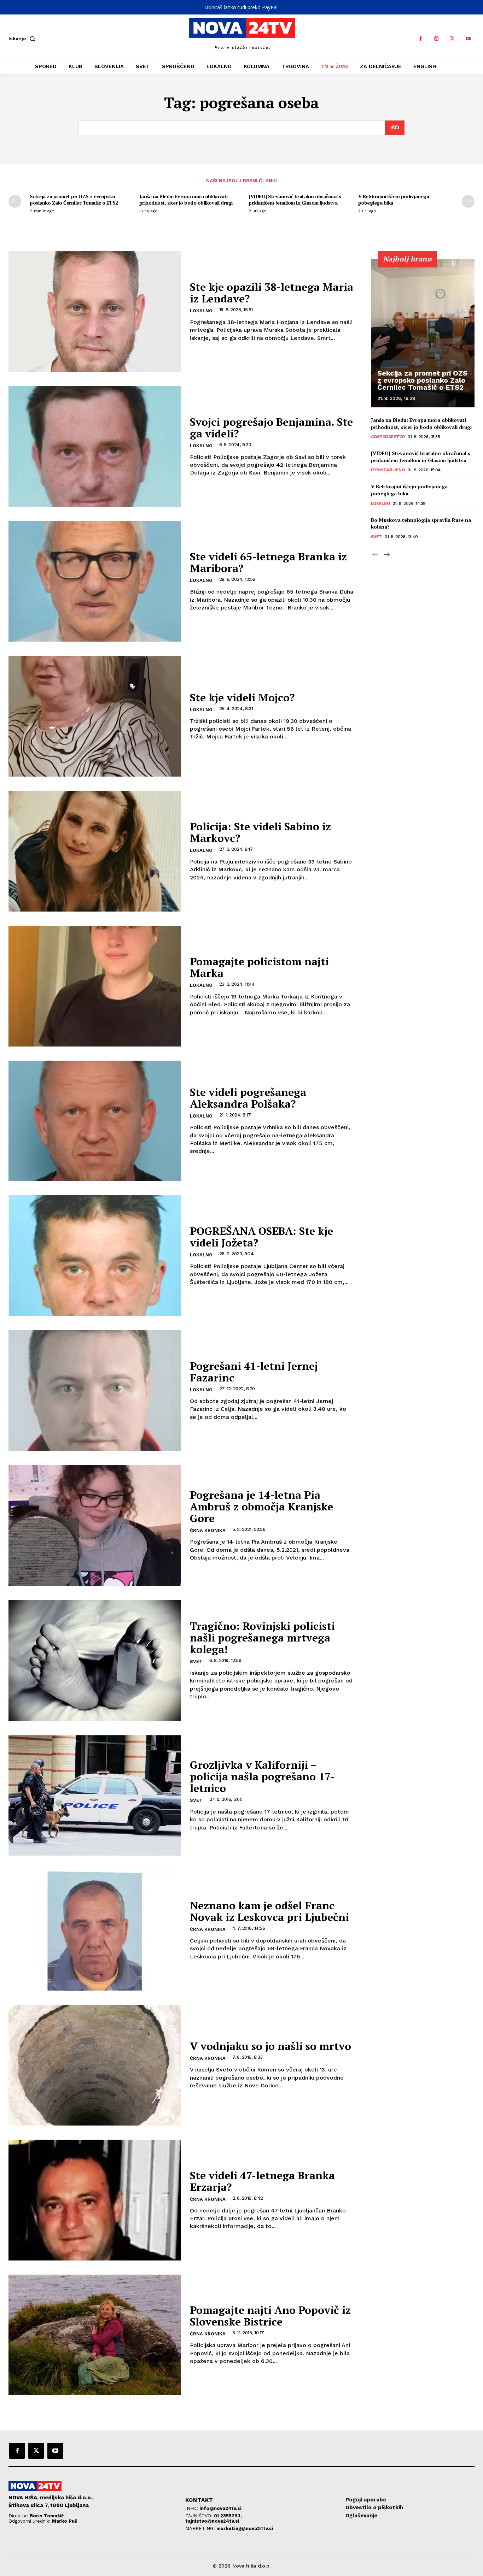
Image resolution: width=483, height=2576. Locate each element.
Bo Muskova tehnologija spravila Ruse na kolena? (421, 523)
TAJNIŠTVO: (200, 2516)
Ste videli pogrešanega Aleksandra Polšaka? (248, 1098)
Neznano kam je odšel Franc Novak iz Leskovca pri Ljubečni (269, 1911)
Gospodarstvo (388, 437)
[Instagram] (437, 39)
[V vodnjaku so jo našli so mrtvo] (95, 2065)
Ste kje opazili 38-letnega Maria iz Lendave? (272, 293)
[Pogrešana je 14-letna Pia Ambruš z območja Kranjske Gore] (95, 1526)
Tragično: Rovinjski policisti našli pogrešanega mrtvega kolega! (262, 1638)
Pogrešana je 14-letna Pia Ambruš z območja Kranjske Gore (261, 1507)
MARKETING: (201, 2528)
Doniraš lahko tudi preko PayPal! (241, 7)
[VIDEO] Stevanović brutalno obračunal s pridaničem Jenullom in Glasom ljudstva (295, 199)
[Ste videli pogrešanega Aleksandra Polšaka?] (95, 1121)
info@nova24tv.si (220, 2508)
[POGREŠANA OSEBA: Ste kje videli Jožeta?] (95, 1256)
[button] (23, 39)
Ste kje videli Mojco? (242, 697)
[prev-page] (15, 201)
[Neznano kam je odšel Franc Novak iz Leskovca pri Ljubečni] (95, 1930)
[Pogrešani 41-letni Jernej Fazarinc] (95, 1391)
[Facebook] (421, 39)
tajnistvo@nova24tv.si (212, 2521)
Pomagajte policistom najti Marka (259, 967)
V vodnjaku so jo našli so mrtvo (270, 2046)
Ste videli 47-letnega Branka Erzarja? (262, 2181)
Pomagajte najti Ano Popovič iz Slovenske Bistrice (270, 2316)
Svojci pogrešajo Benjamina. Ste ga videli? (271, 428)
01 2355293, (228, 2516)
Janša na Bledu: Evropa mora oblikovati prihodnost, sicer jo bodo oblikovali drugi (186, 199)
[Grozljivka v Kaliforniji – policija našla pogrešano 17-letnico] (95, 1796)
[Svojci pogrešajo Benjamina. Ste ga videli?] (95, 447)
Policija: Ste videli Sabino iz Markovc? (260, 832)
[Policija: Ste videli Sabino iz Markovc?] (95, 851)
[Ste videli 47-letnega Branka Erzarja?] (95, 2200)
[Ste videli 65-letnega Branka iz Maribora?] (95, 582)
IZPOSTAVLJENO (388, 470)
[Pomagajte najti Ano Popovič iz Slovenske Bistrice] (95, 2335)
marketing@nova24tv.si (245, 2528)
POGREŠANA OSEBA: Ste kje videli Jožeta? (261, 1237)
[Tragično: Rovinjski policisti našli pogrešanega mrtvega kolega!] (95, 1661)
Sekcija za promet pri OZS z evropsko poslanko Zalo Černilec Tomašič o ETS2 (74, 199)
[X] (452, 39)
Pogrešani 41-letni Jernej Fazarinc (254, 1372)
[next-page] (468, 201)
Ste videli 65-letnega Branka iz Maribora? (268, 562)
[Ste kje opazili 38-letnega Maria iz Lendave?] (95, 312)
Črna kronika (208, 1530)
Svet (196, 1661)
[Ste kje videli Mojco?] (95, 716)
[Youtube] (468, 39)
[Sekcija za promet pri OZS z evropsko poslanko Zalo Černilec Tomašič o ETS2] (423, 333)
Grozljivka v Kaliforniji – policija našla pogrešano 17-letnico (262, 1776)
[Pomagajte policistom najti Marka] (95, 986)
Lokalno (201, 311)
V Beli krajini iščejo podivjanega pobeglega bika (394, 199)
